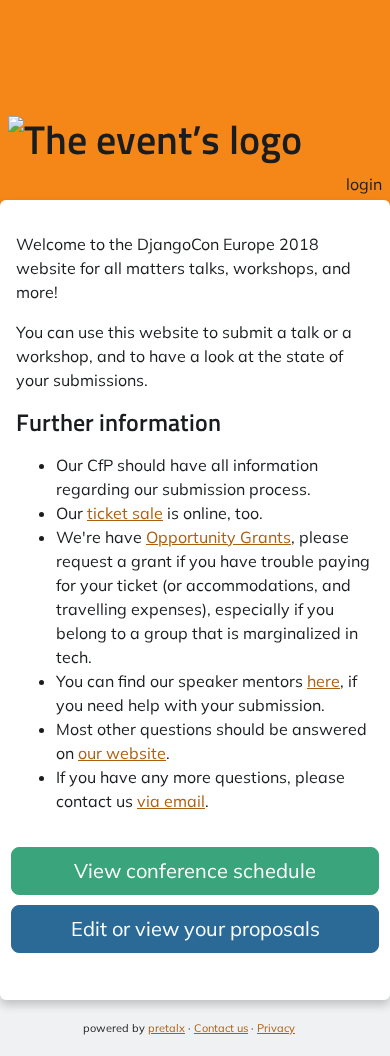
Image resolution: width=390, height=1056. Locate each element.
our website (122, 753)
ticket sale (125, 513)
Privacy (276, 1028)
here (323, 681)
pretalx (166, 1028)
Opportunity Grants (218, 537)
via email (171, 801)
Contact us (221, 1028)
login (364, 184)
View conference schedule (195, 870)
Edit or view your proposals (195, 928)
